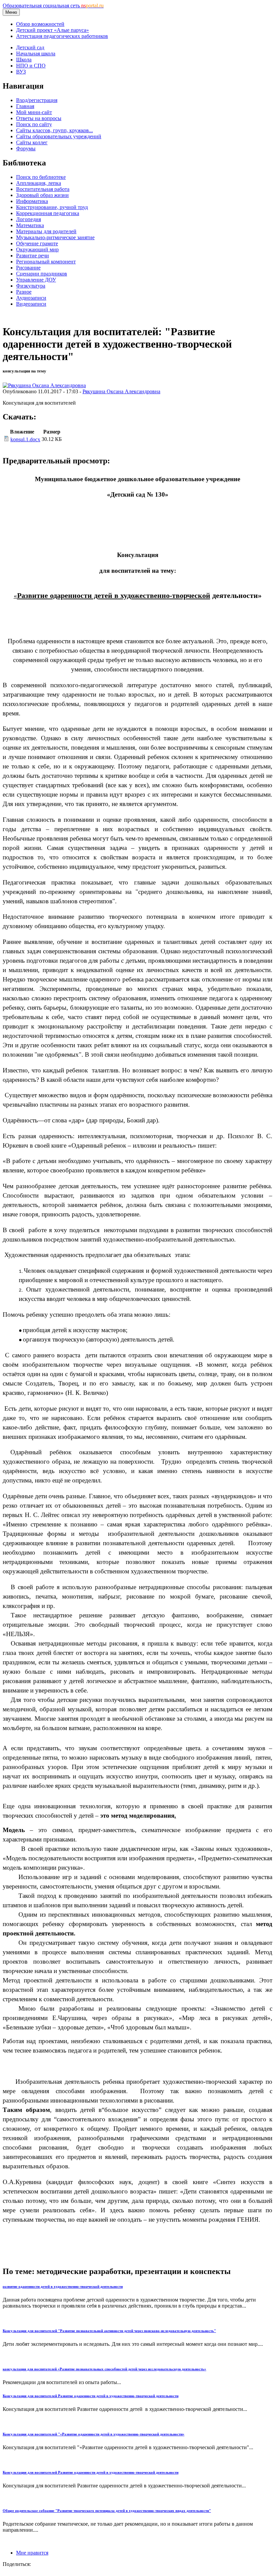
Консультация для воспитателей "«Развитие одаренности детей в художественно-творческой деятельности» (94, 2434)
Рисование (28, 268)
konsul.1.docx (25, 439)
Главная (25, 106)
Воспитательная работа (43, 189)
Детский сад (30, 47)
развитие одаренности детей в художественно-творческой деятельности (63, 2286)
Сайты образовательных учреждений (59, 136)
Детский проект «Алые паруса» (52, 30)
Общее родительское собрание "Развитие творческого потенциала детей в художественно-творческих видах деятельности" (107, 2511)
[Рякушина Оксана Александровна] (44, 385)
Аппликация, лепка (39, 183)
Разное (24, 292)
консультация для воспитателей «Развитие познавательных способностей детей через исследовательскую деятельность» (104, 2369)
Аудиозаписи (31, 298)
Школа (24, 60)
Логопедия (29, 219)
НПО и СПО (31, 66)
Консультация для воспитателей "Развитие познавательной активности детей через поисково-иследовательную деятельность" (109, 2331)
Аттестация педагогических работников (62, 36)
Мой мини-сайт (34, 112)
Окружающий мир (37, 249)
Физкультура (31, 286)
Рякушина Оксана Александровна (121, 391)
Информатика (32, 201)
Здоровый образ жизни (42, 195)
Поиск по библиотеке (41, 177)
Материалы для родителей (46, 231)
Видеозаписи (31, 304)
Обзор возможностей (40, 24)
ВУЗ (21, 72)
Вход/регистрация (37, 100)
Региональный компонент (46, 262)
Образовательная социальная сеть (53, 6)
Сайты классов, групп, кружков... (54, 130)
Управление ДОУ (36, 280)
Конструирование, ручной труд (52, 207)
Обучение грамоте (37, 243)
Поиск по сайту (34, 124)
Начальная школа (36, 54)
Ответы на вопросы (39, 118)
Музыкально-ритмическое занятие (55, 237)
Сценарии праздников (42, 274)
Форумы (26, 148)
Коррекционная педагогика (48, 213)
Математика (30, 225)
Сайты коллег (32, 142)
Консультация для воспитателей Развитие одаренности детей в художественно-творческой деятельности (91, 2396)
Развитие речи (33, 256)
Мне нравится (32, 2553)
